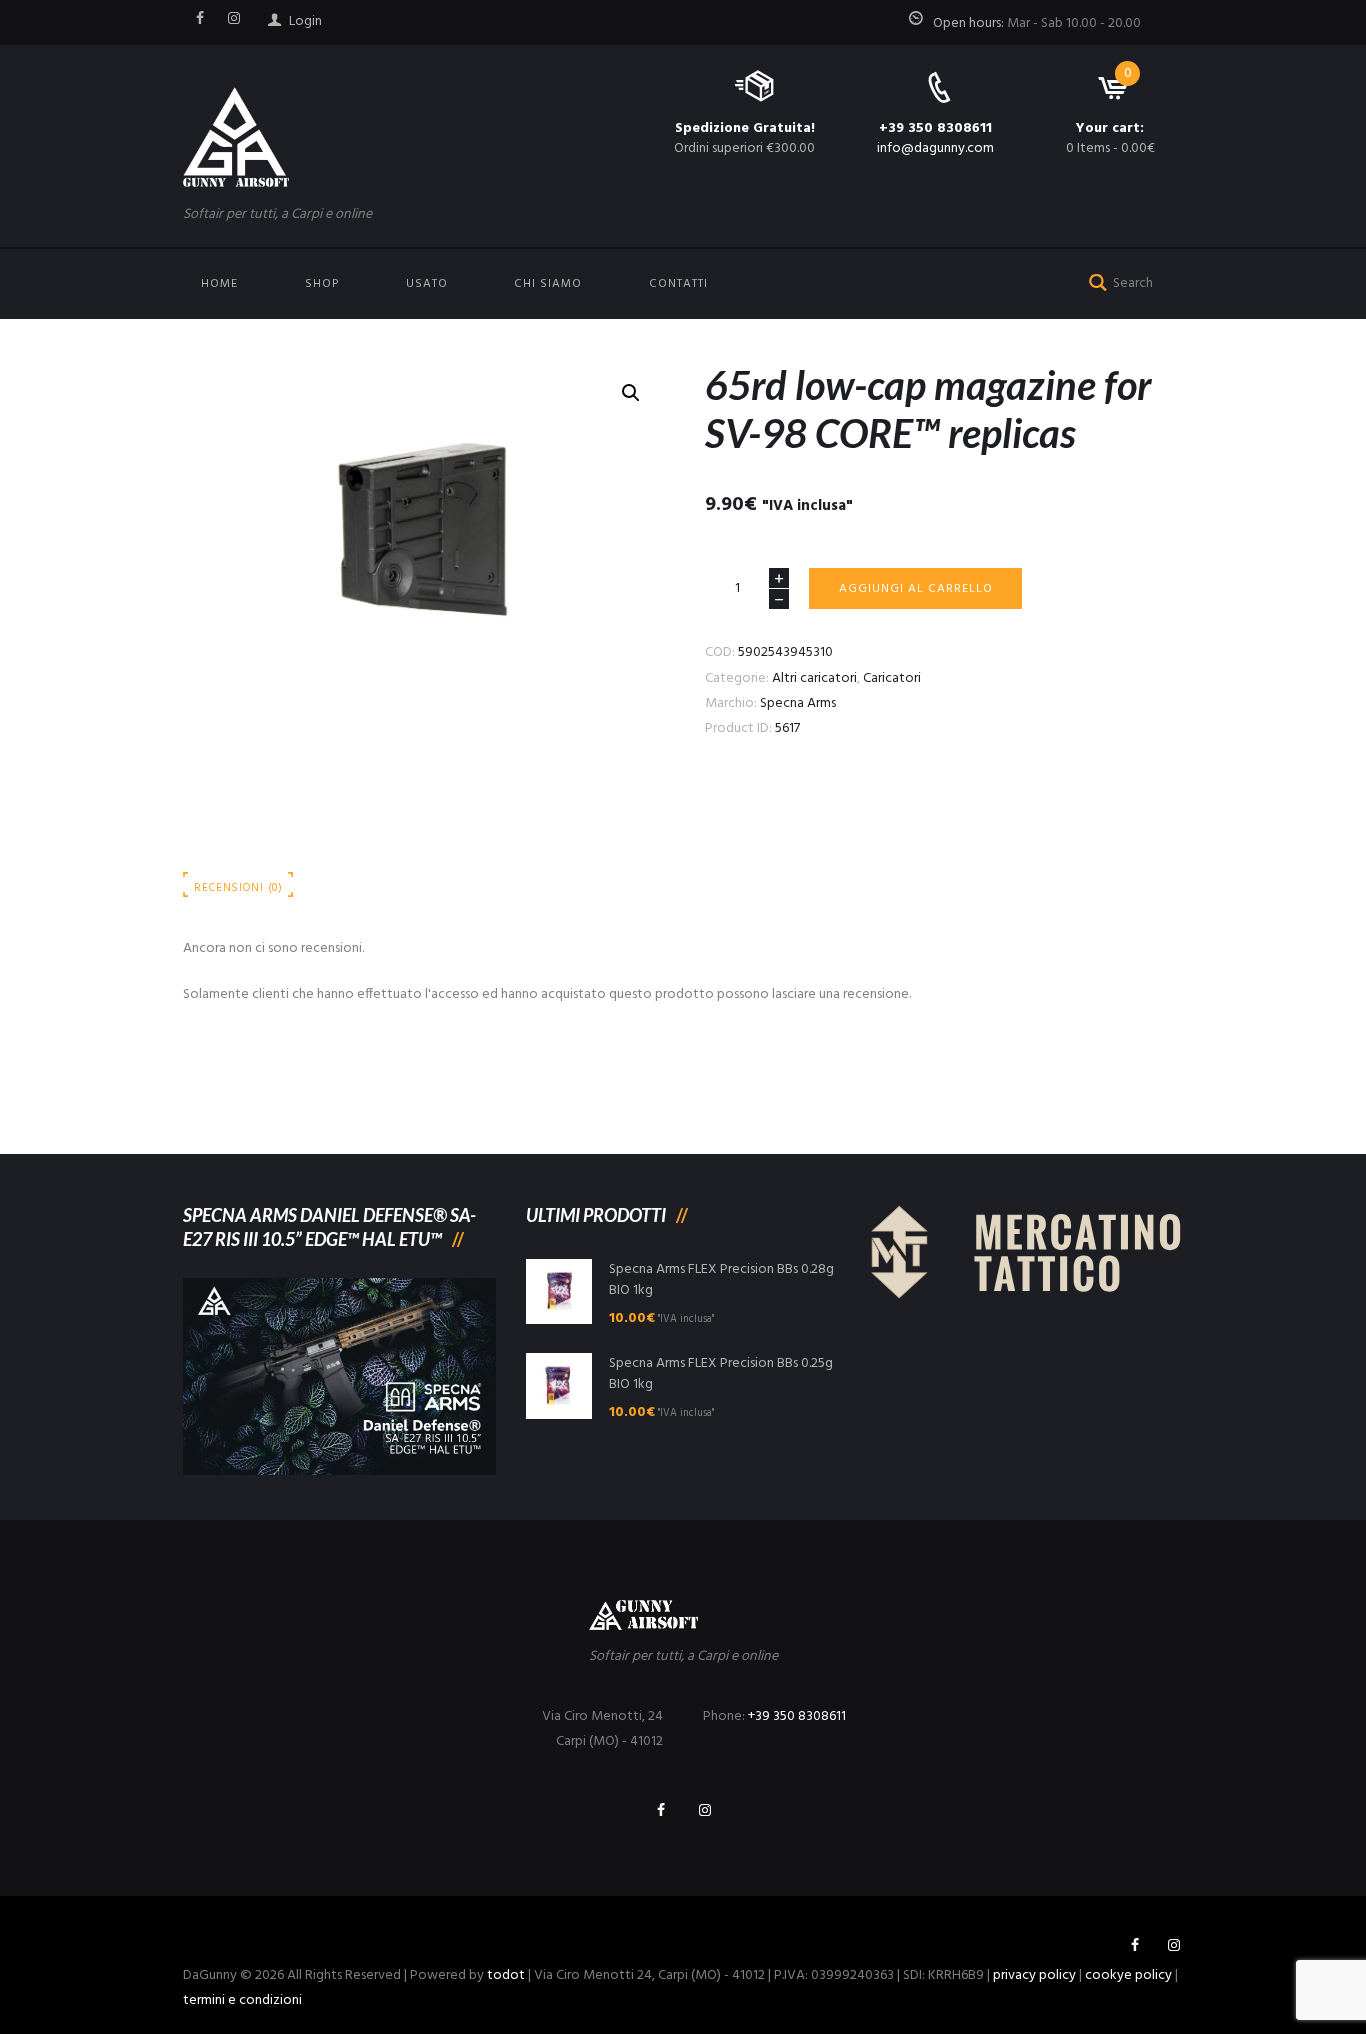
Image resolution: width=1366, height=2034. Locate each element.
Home (219, 284)
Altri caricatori (814, 678)
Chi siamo (548, 284)
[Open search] (1094, 280)
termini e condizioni (242, 2000)
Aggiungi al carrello (916, 589)
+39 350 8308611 (935, 128)
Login (305, 21)
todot (506, 1975)
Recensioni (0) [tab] (238, 888)
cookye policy (1128, 1975)
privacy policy (1034, 1975)
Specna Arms (798, 703)
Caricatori (892, 678)
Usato (427, 284)
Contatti (678, 284)
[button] (631, 393)
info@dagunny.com (935, 148)
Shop (322, 284)
